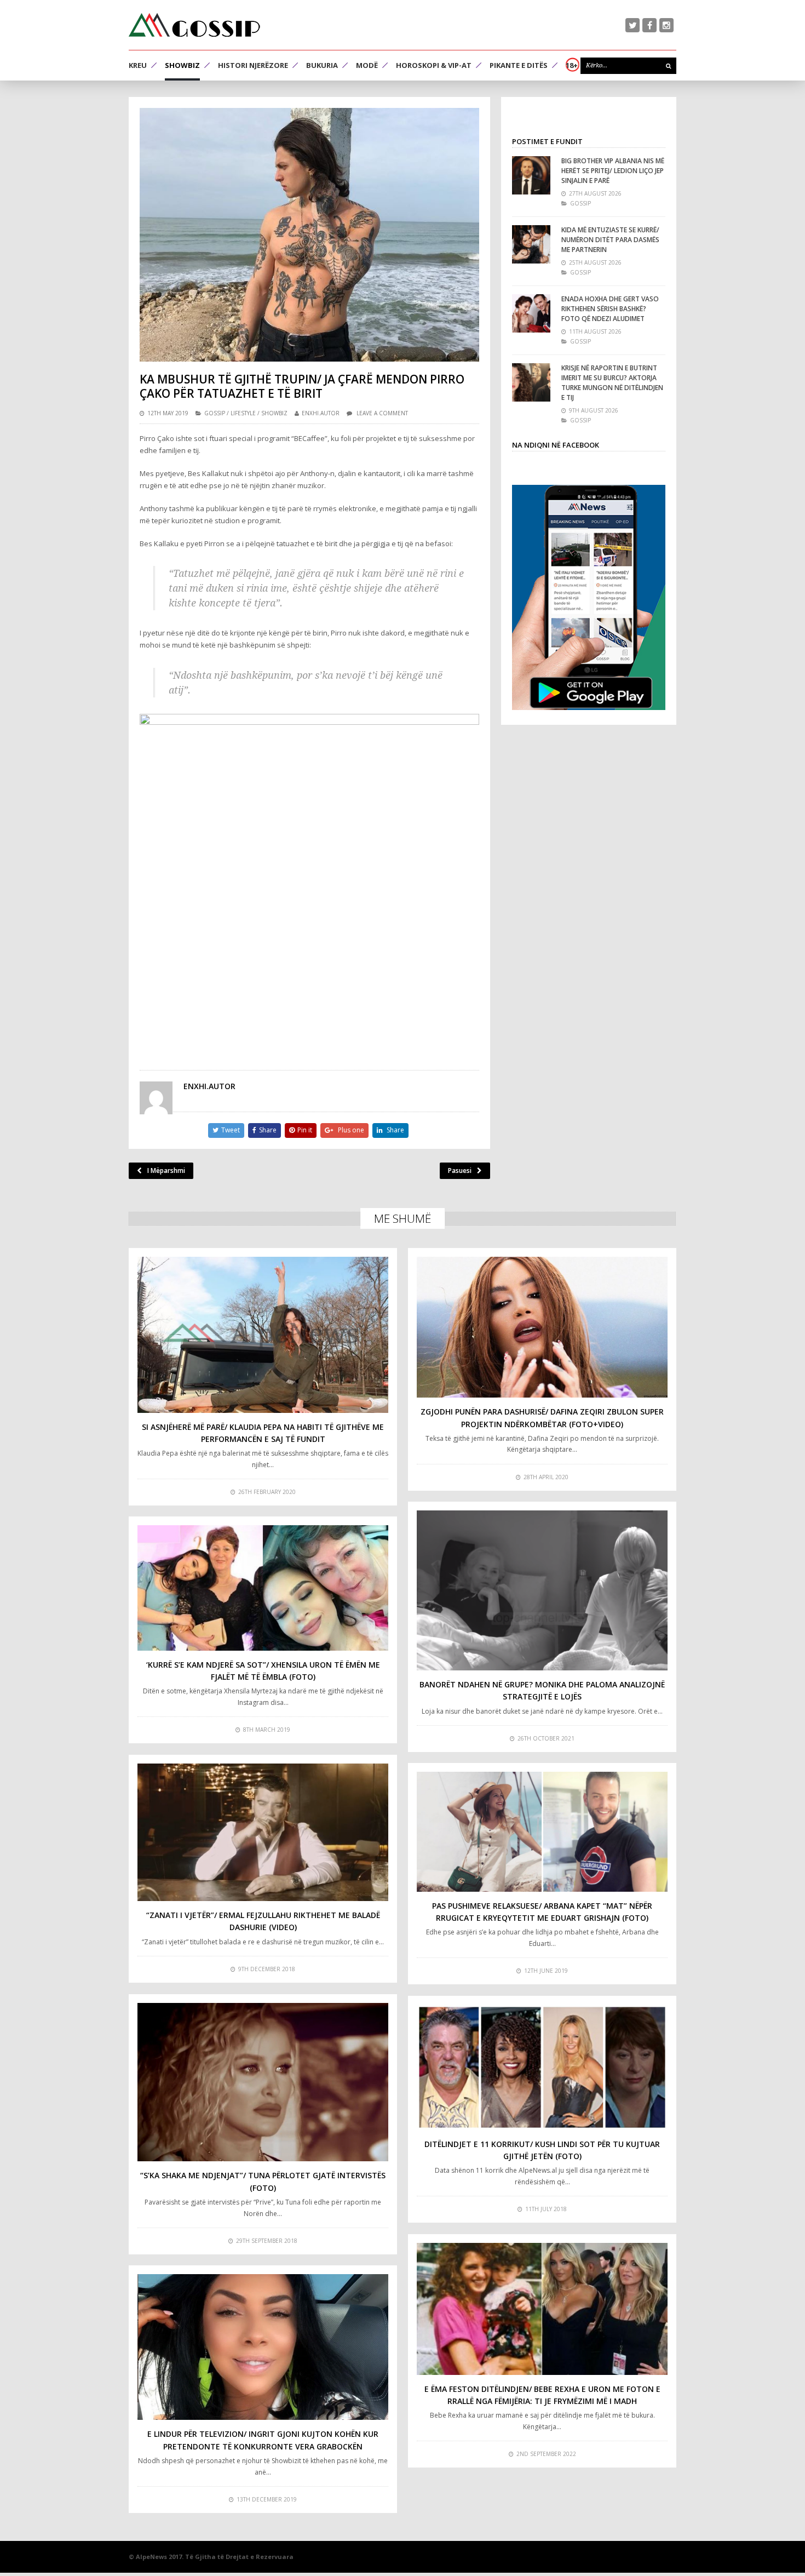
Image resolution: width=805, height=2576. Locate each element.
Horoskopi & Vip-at (434, 65)
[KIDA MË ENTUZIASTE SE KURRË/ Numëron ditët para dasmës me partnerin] (531, 244)
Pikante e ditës (519, 65)
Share (268, 1130)
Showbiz (182, 65)
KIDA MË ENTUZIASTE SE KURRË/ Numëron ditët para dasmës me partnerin (610, 240)
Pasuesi (460, 1170)
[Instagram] (666, 25)
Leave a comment (382, 413)
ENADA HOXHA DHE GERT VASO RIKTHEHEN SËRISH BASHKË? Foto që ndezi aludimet (610, 309)
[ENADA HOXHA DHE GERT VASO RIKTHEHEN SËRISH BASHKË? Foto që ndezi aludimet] (531, 313)
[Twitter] (633, 25)
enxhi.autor (321, 413)
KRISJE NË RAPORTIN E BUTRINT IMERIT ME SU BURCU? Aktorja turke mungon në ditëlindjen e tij (612, 383)
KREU (138, 65)
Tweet (231, 1130)
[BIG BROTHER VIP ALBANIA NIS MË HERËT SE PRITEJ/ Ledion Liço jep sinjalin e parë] (531, 175)
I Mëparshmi (166, 1170)
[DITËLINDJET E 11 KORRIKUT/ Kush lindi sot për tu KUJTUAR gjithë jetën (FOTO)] (542, 2067)
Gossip (215, 413)
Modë (367, 65)
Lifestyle (243, 413)
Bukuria (322, 65)
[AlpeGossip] (194, 25)
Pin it (305, 1130)
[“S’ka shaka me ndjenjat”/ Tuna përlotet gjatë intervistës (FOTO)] (263, 2082)
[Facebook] (649, 25)
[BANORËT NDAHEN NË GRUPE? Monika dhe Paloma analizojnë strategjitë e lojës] (542, 1590)
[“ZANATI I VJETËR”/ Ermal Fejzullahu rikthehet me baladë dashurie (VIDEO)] (263, 1833)
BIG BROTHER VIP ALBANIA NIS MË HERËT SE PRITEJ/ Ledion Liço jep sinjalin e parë (613, 171)
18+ (572, 65)
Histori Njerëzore (253, 65)
